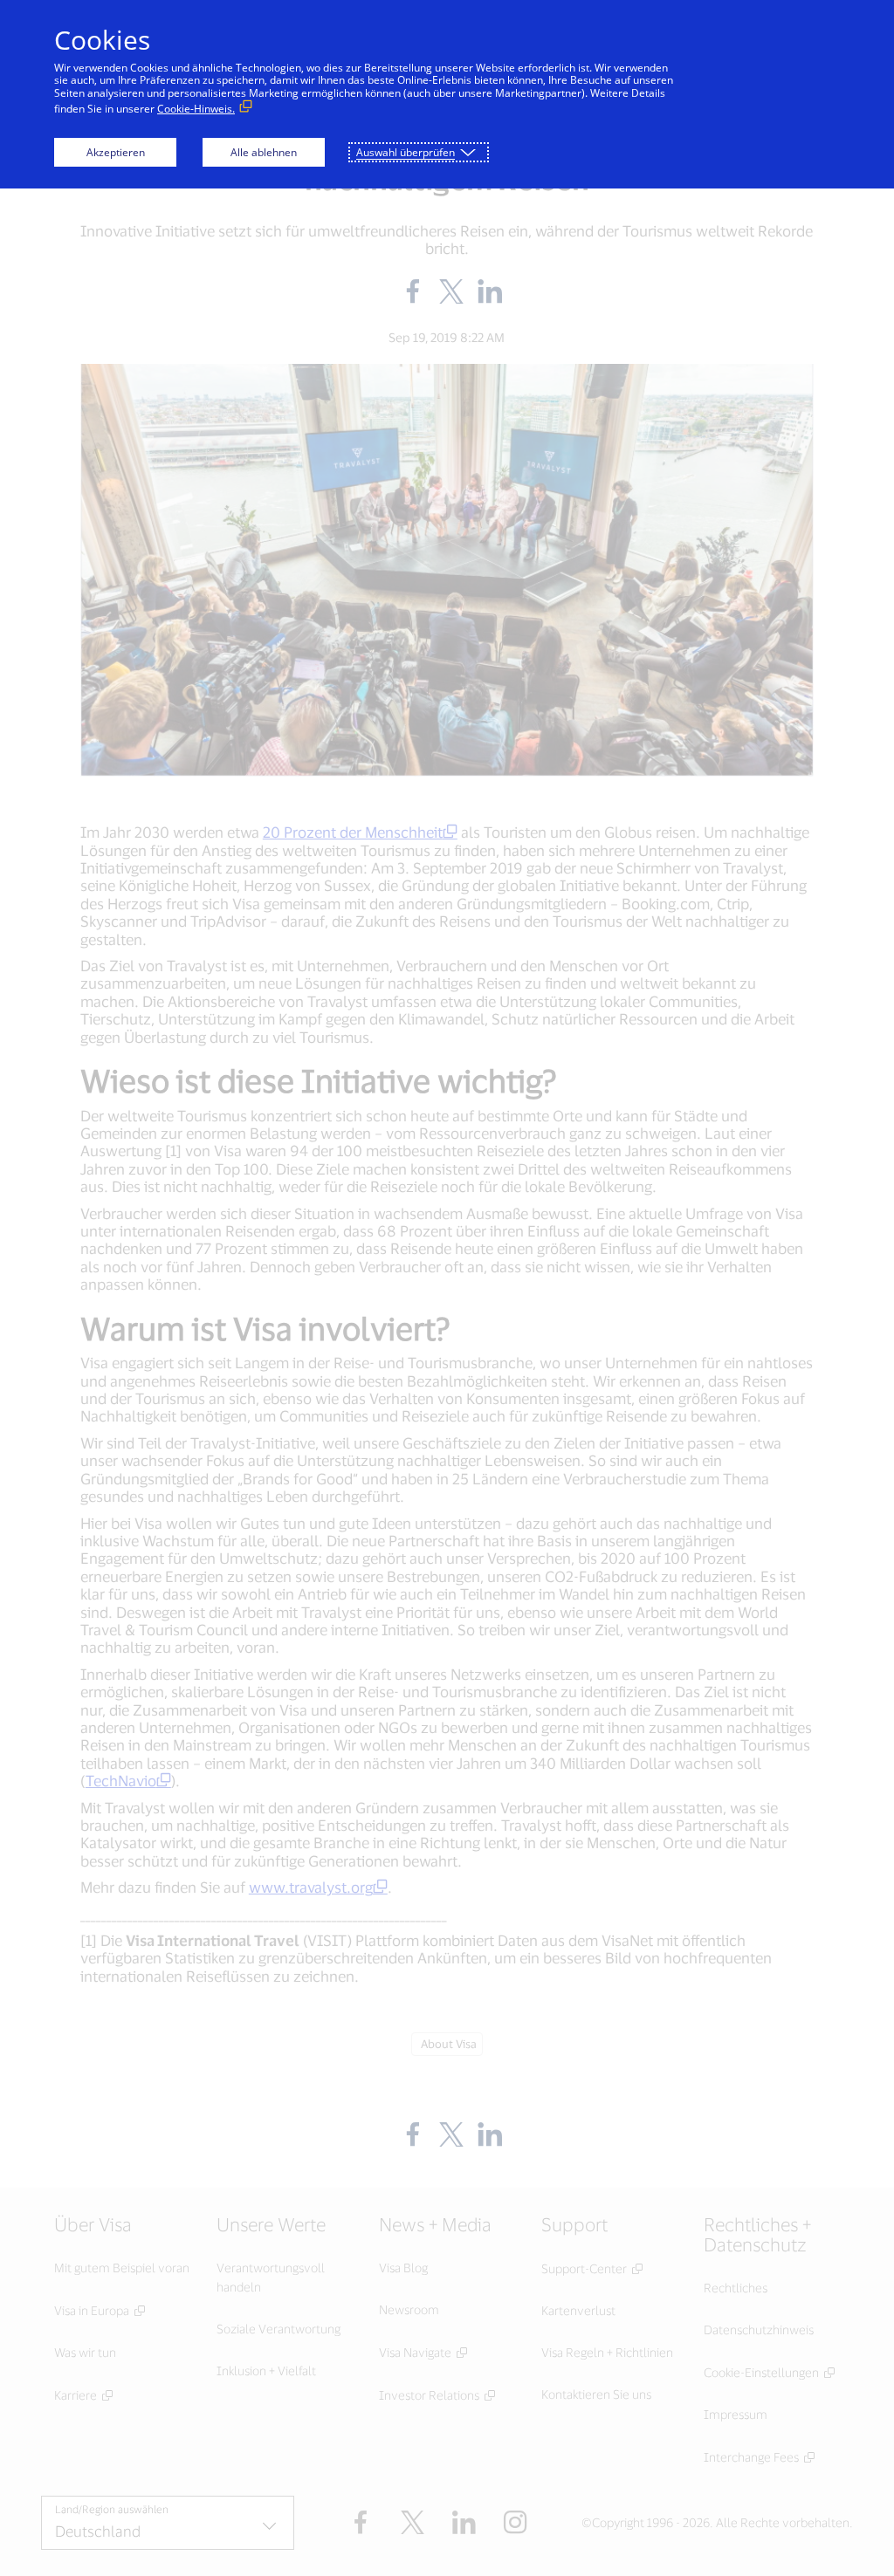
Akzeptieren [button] (116, 152)
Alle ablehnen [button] (264, 152)
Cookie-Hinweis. (196, 109)
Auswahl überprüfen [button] (406, 152)
